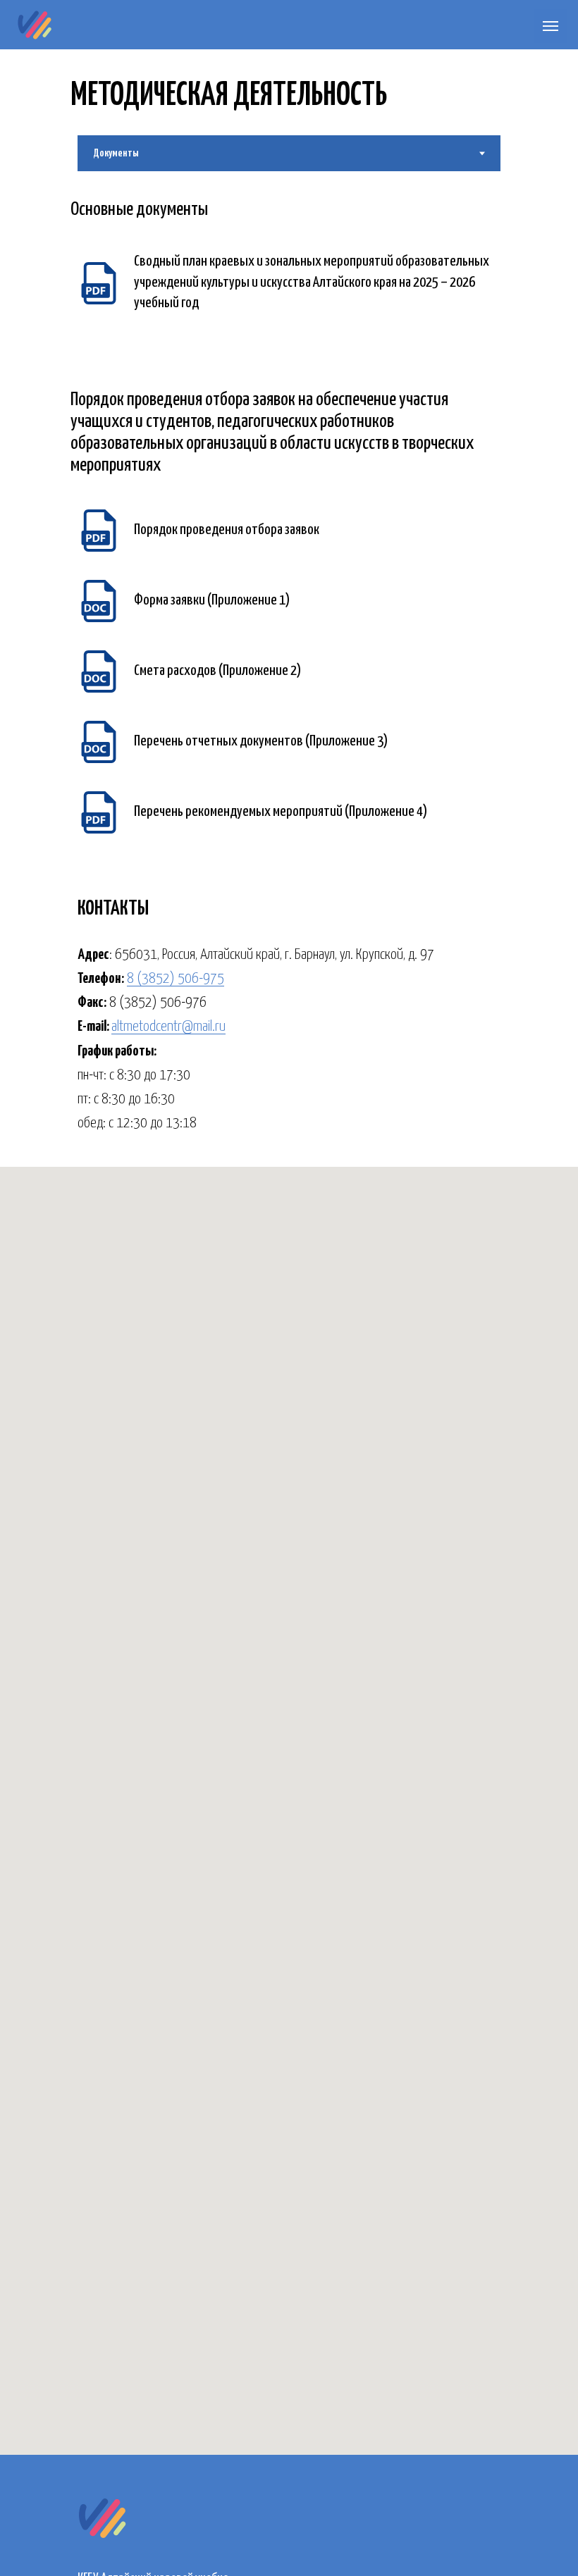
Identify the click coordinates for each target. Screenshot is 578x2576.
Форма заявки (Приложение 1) (212, 600)
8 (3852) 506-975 (176, 979)
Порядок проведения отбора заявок (227, 530)
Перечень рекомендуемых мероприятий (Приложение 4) (281, 812)
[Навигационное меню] (551, 26)
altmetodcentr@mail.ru (168, 1027)
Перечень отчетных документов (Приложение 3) (261, 741)
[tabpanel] (289, 206)
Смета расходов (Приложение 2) (217, 671)
